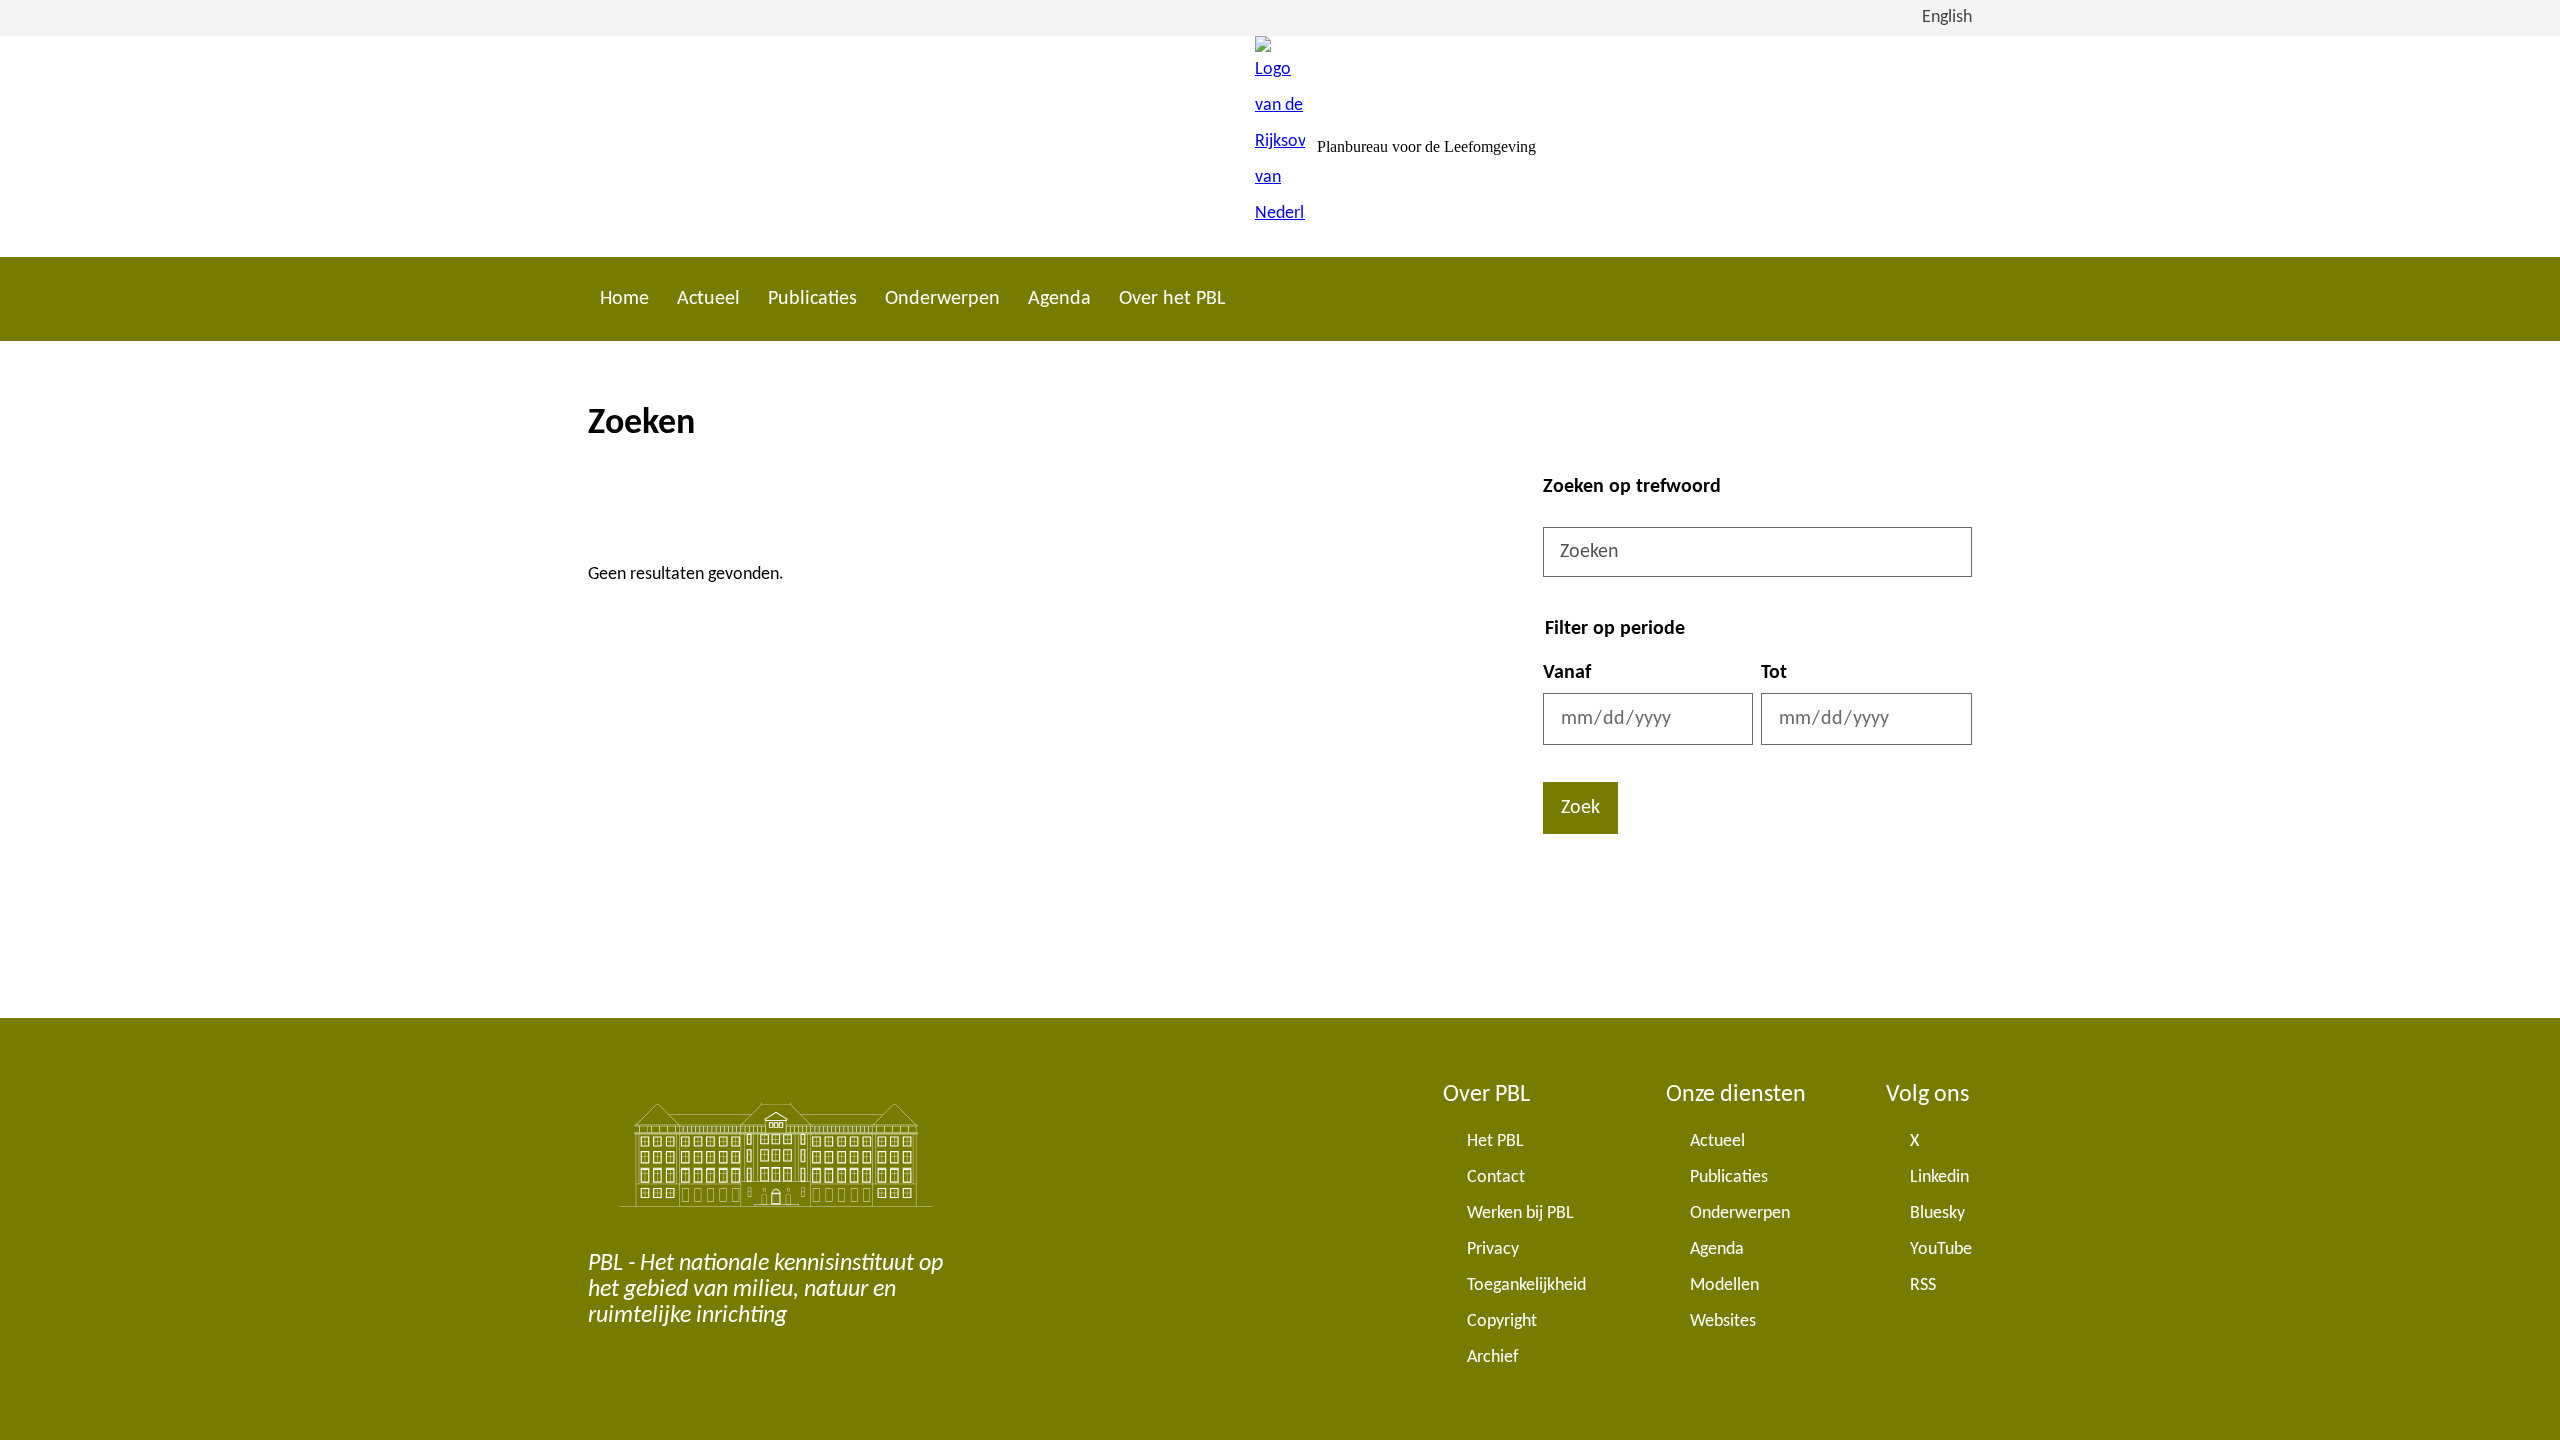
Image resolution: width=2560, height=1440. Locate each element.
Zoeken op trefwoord (1632, 487)
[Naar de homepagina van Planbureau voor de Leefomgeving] (1280, 146)
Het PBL (1495, 1141)
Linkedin (1939, 1177)
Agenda (1059, 299)
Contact (1496, 1177)
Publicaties (812, 299)
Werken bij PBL (1520, 1213)
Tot (1774, 673)
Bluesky (1937, 1213)
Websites (1723, 1321)
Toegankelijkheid (1526, 1285)
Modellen (1724, 1285)
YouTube (1941, 1249)
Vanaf (1567, 673)
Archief (1493, 1357)
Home (624, 299)
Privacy (1493, 1249)
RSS (1923, 1285)
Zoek (1580, 808)
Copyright (1502, 1321)
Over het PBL (1172, 299)
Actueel (708, 299)
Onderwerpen (942, 299)
